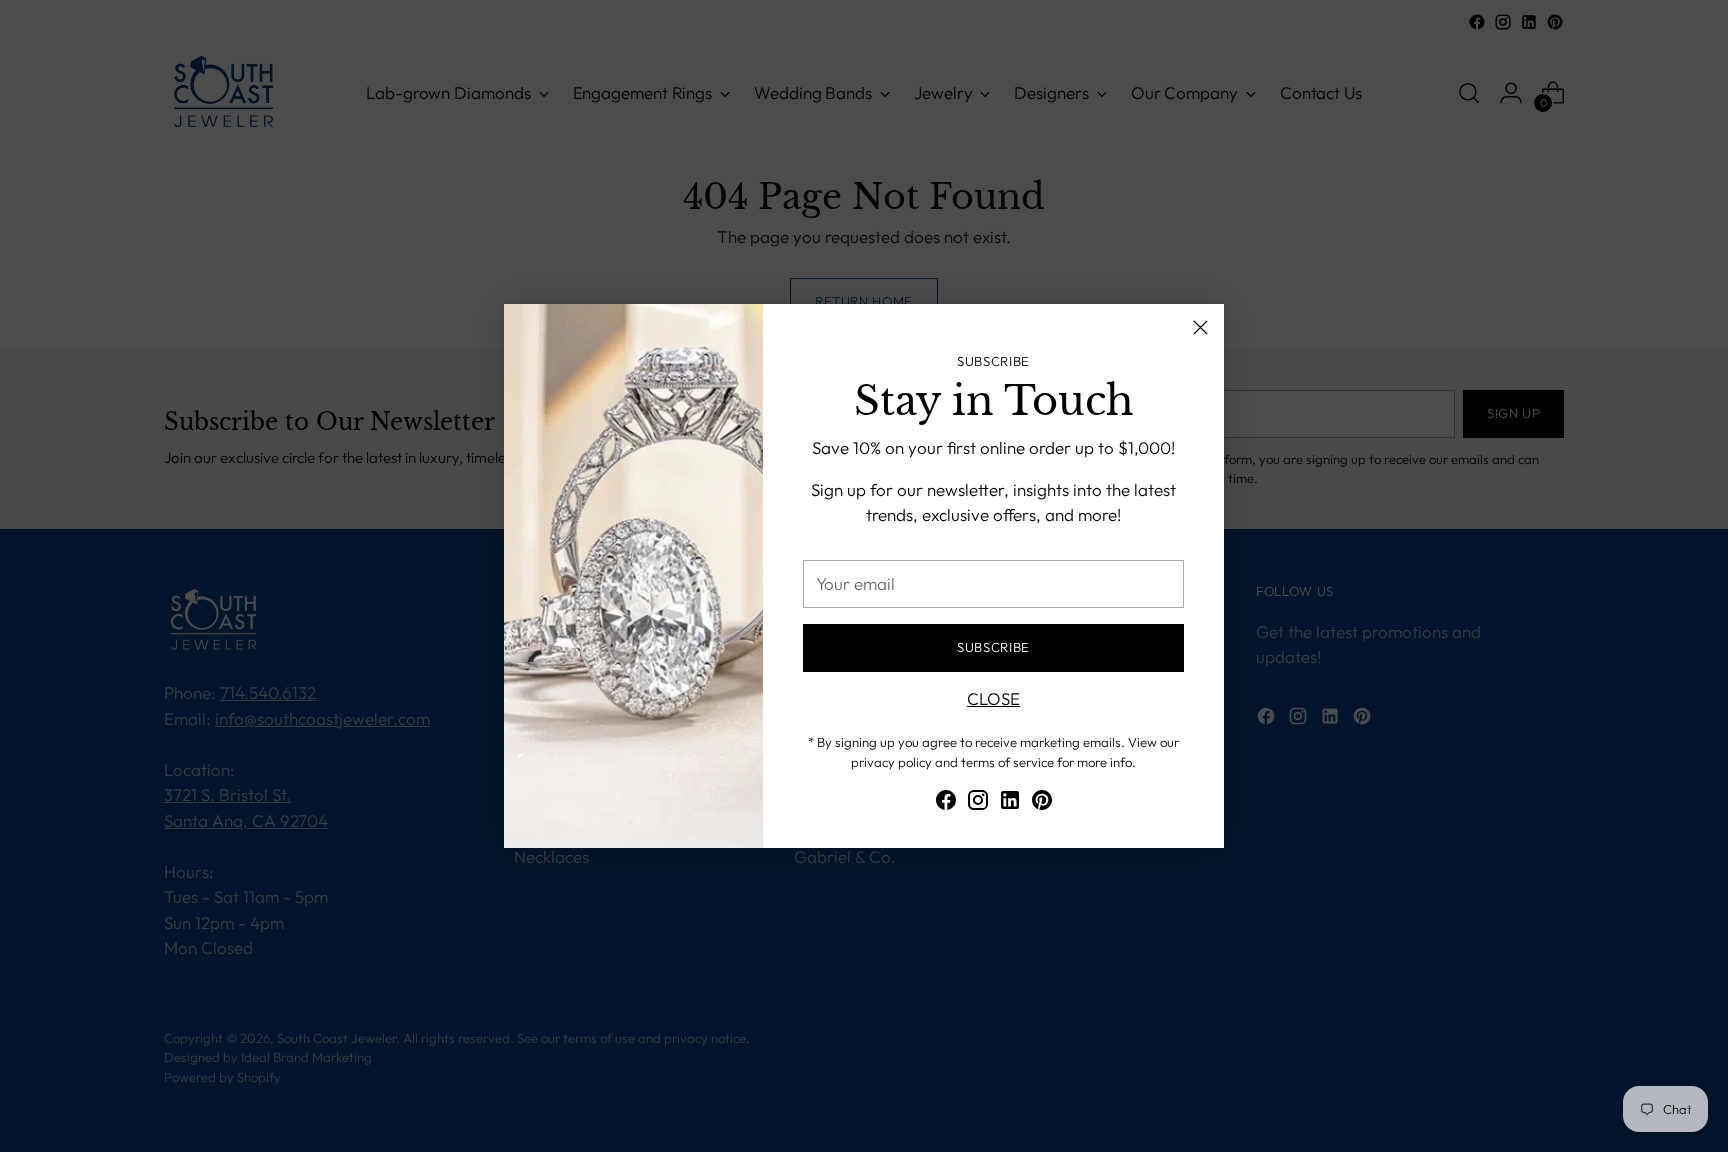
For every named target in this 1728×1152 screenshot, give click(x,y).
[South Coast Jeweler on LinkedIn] (1010, 803)
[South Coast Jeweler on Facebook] (946, 803)
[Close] (1200, 327)
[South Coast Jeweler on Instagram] (978, 803)
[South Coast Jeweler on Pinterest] (1042, 803)
